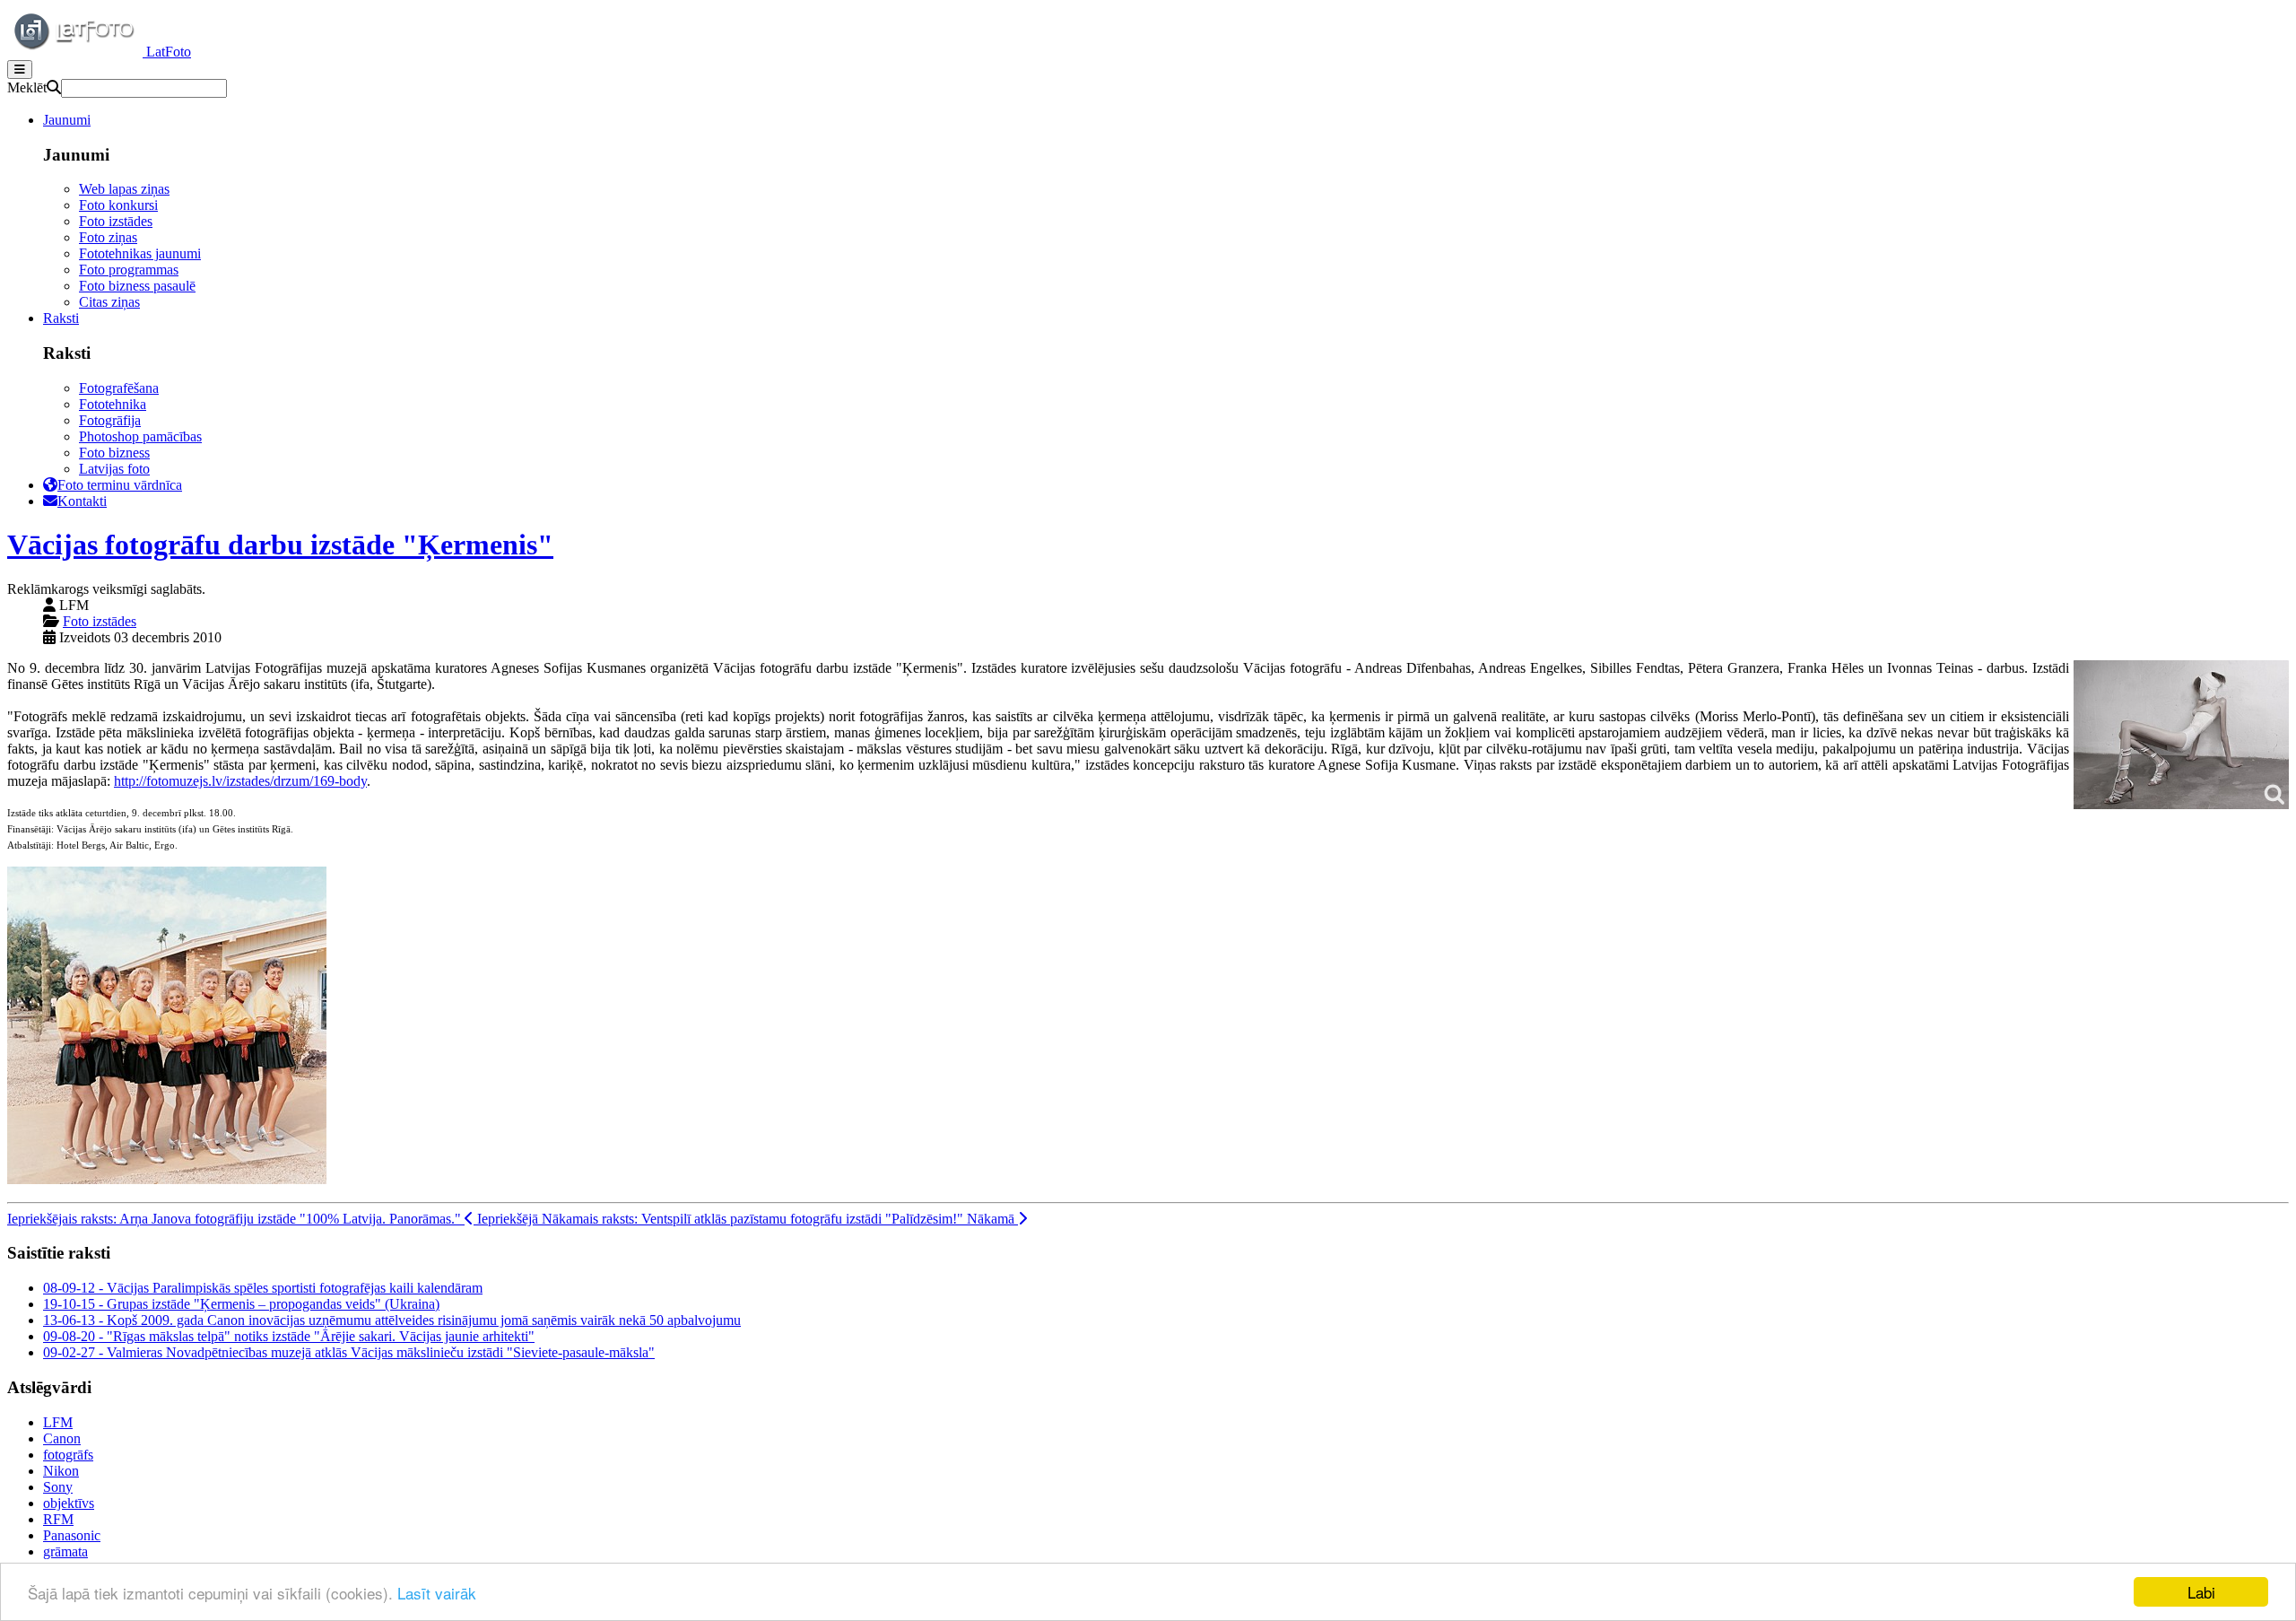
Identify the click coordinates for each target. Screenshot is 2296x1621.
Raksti (61, 318)
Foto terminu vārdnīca (120, 485)
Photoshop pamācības (140, 436)
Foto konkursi (118, 205)
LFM (58, 1422)
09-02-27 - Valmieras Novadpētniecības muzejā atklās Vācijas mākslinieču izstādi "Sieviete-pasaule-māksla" (349, 1352)
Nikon (61, 1471)
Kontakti (82, 501)
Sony (58, 1487)
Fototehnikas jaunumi (140, 253)
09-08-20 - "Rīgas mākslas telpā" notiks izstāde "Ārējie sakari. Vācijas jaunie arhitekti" (289, 1336)
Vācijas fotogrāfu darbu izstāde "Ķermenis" (280, 545)
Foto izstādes (116, 221)
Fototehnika (113, 404)
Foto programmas (129, 270)
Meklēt (27, 87)
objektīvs (69, 1503)
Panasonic (72, 1535)
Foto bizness (114, 453)
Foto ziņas (108, 237)
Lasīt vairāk (437, 1593)
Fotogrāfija (110, 420)
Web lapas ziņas (124, 189)
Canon (62, 1438)
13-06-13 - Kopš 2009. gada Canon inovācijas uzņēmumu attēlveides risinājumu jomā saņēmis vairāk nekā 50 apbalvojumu (392, 1320)
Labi (2201, 1592)
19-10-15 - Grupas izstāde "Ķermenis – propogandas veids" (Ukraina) (241, 1304)
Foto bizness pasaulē (137, 286)
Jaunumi (67, 120)
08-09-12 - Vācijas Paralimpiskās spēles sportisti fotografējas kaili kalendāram (263, 1288)
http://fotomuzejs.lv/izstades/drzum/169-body (240, 781)
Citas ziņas (109, 302)
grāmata (65, 1551)
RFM (58, 1519)
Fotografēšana (119, 388)
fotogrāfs (68, 1455)
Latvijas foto (114, 469)
